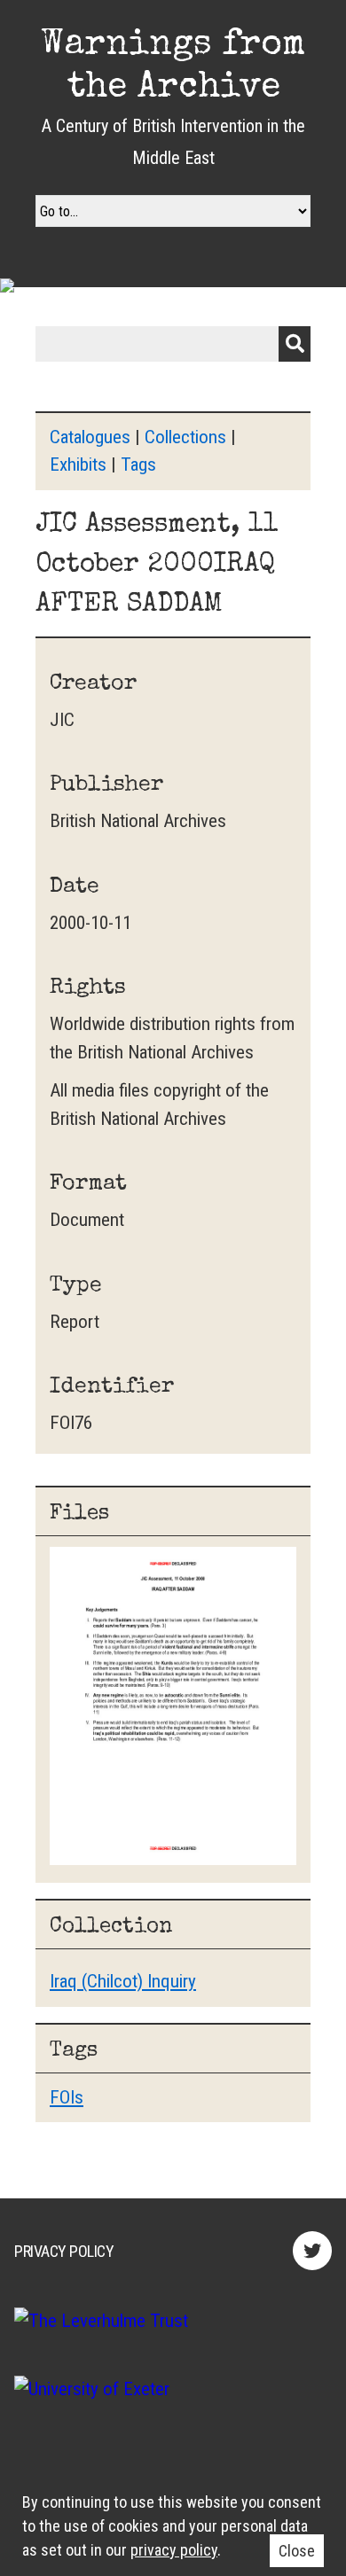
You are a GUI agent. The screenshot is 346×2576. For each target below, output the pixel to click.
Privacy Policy (64, 2251)
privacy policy (174, 2550)
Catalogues (90, 437)
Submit (295, 344)
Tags (138, 464)
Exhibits (78, 464)
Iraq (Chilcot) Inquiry (123, 1981)
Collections (185, 437)
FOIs (67, 2097)
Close (297, 2551)
